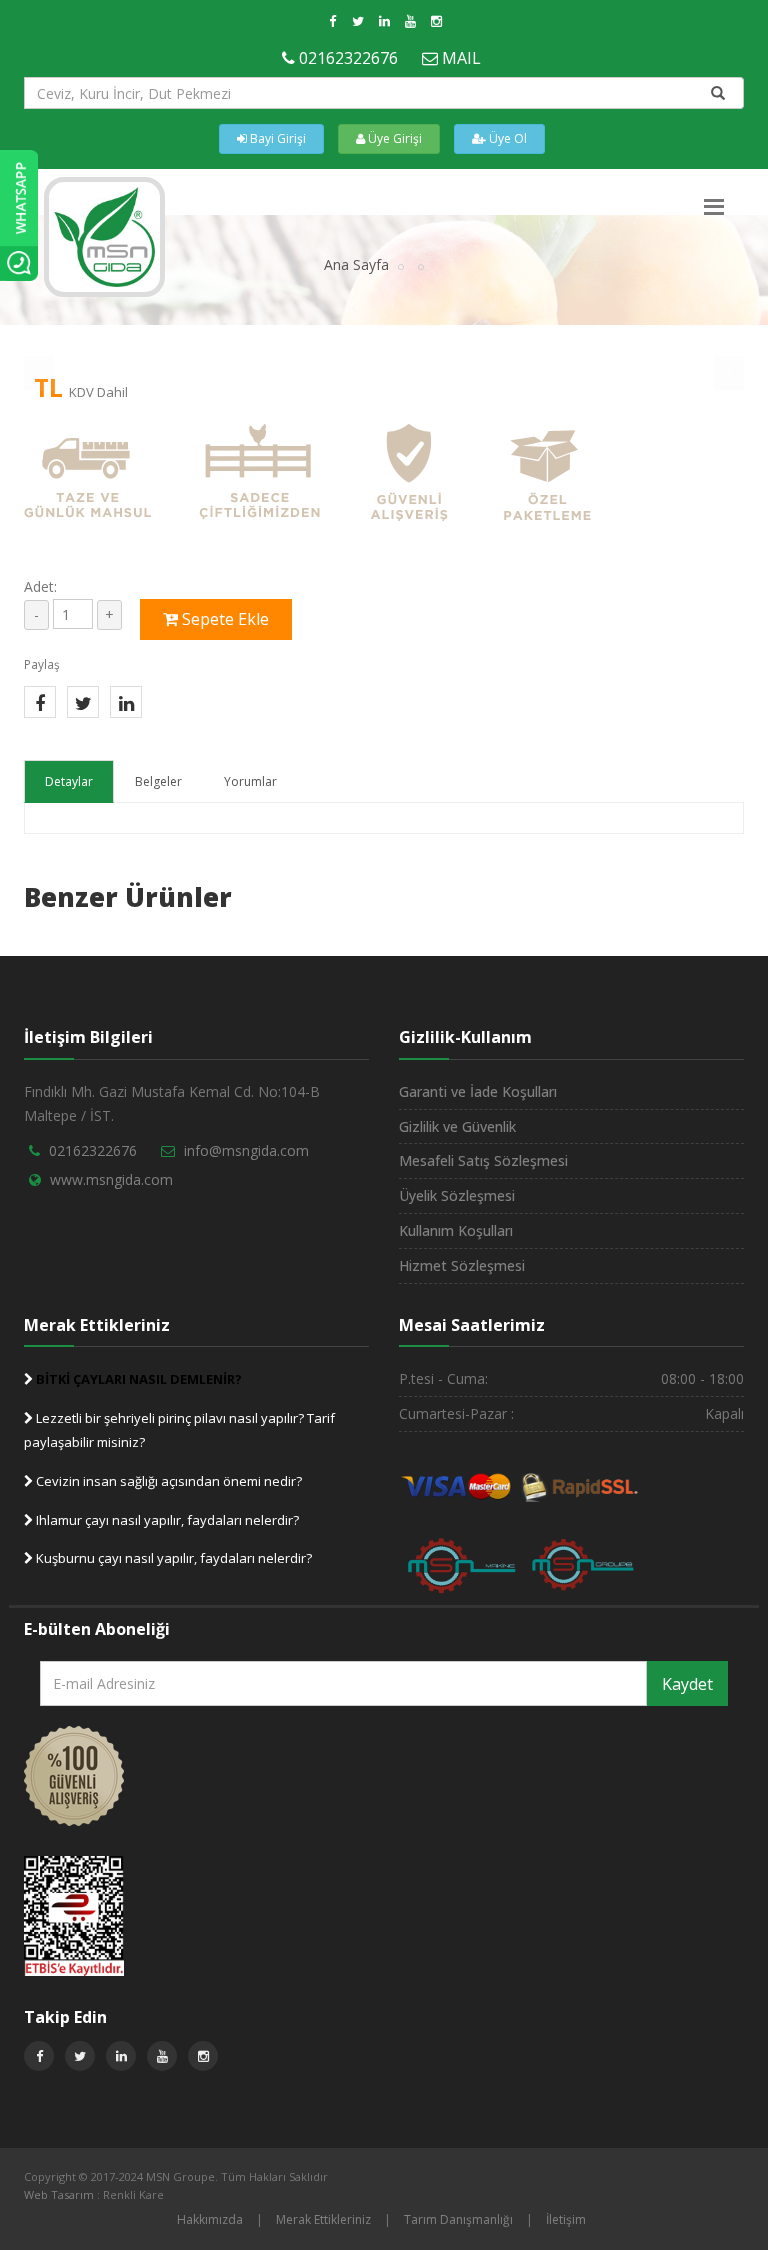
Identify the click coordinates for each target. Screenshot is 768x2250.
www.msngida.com (111, 1179)
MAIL (461, 58)
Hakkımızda (210, 2219)
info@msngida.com (246, 1150)
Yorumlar (250, 781)
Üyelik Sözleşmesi (457, 1195)
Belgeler (158, 781)
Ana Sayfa (356, 264)
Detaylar (69, 781)
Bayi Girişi (276, 138)
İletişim (566, 2219)
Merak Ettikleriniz (323, 2219)
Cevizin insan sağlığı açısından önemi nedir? (167, 1481)
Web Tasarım (59, 2194)
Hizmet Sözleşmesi (462, 1265)
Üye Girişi (393, 138)
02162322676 (348, 58)
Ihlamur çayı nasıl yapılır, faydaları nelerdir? (166, 1520)
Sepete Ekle (223, 619)
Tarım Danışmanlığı (458, 2219)
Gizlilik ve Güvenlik (457, 1126)
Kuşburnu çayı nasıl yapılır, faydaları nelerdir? (172, 1558)
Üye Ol (506, 138)
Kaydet (687, 1684)
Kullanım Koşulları (456, 1230)
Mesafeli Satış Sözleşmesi (483, 1160)
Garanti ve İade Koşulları (478, 1091)
